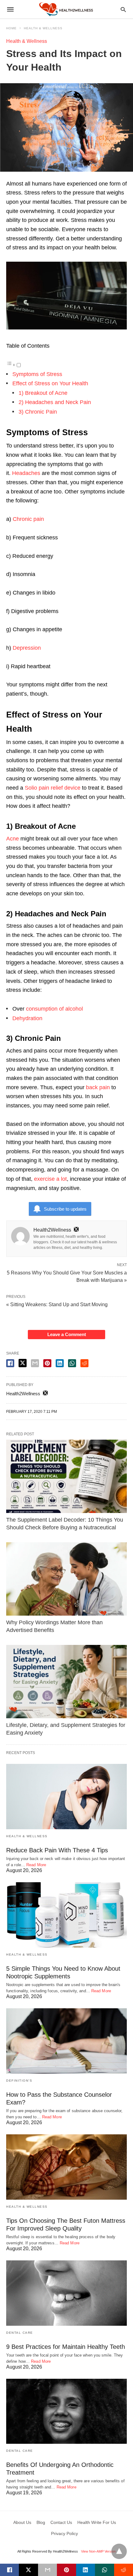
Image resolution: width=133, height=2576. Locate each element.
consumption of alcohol (54, 1009)
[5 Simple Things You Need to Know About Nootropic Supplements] (66, 1915)
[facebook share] (10, 1363)
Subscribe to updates (65, 1209)
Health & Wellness (43, 28)
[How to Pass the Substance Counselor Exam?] (66, 2041)
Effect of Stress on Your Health (50, 383)
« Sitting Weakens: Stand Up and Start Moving (57, 1304)
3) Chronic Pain (38, 412)
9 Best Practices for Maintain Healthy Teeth (66, 2347)
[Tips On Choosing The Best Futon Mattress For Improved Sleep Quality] (66, 2167)
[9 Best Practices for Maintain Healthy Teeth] (66, 2293)
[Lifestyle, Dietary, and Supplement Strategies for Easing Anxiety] (66, 1682)
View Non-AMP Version (98, 2551)
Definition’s (19, 2081)
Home (11, 28)
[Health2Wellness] (66, 9)
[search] (123, 9)
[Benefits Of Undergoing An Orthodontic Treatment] (66, 2411)
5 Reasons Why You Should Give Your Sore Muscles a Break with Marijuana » (67, 1276)
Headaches (26, 473)
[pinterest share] (47, 1363)
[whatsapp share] (72, 1363)
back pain (98, 1087)
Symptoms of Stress (37, 374)
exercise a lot (50, 1179)
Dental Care (20, 2333)
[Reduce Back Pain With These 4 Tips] (66, 1797)
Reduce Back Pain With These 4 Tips (57, 1850)
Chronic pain (28, 519)
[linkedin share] (60, 1363)
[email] (47, 2570)
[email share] (35, 1363)
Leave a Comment (67, 1334)
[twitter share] (23, 1363)
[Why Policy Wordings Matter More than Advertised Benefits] (66, 1579)
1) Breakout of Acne (43, 393)
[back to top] (119, 2551)
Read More (36, 1865)
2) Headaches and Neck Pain (55, 402)
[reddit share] (84, 1363)
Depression (27, 648)
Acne (13, 839)
